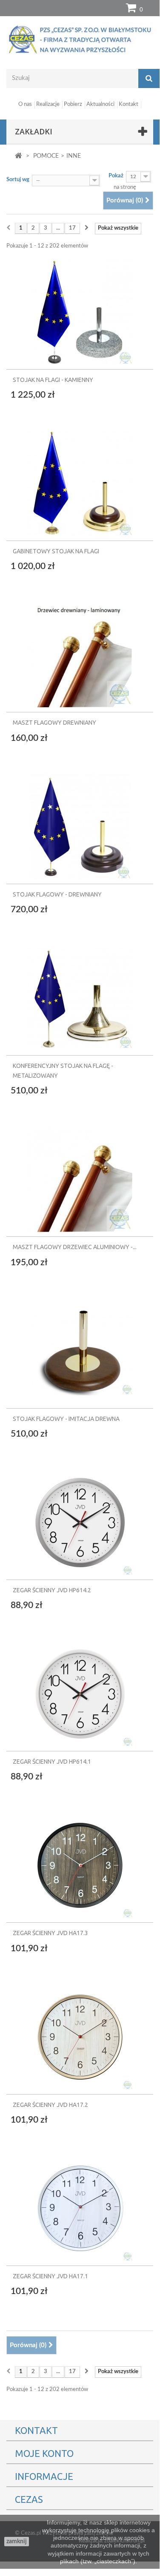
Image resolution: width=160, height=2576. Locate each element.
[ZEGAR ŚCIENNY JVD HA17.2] (80, 2034)
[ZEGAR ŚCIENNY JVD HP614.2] (80, 1519)
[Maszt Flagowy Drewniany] (80, 652)
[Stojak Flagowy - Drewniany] (80, 823)
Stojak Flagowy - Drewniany (57, 894)
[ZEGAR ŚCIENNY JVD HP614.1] (80, 1691)
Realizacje (48, 104)
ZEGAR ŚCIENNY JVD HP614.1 (52, 1762)
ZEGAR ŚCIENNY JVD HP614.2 (52, 1590)
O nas (25, 104)
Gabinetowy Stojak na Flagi (56, 551)
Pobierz (73, 104)
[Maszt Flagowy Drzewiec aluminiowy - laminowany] (80, 1176)
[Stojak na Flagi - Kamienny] (80, 312)
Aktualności (100, 104)
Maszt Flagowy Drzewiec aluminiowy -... (75, 1247)
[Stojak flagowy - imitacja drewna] (80, 1348)
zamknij (17, 2542)
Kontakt (129, 104)
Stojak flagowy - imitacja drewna (66, 1419)
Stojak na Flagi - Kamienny (53, 380)
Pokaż (116, 176)
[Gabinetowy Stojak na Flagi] (80, 480)
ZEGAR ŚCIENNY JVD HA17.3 (50, 1933)
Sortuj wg (18, 180)
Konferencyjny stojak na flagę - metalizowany (63, 1071)
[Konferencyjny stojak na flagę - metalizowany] (80, 995)
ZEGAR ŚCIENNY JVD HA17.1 (50, 2276)
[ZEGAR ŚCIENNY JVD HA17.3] (80, 1862)
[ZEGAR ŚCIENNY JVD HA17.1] (80, 2205)
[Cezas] (80, 39)
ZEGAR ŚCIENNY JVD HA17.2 (50, 2105)
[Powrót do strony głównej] (19, 156)
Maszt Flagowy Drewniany (54, 723)
